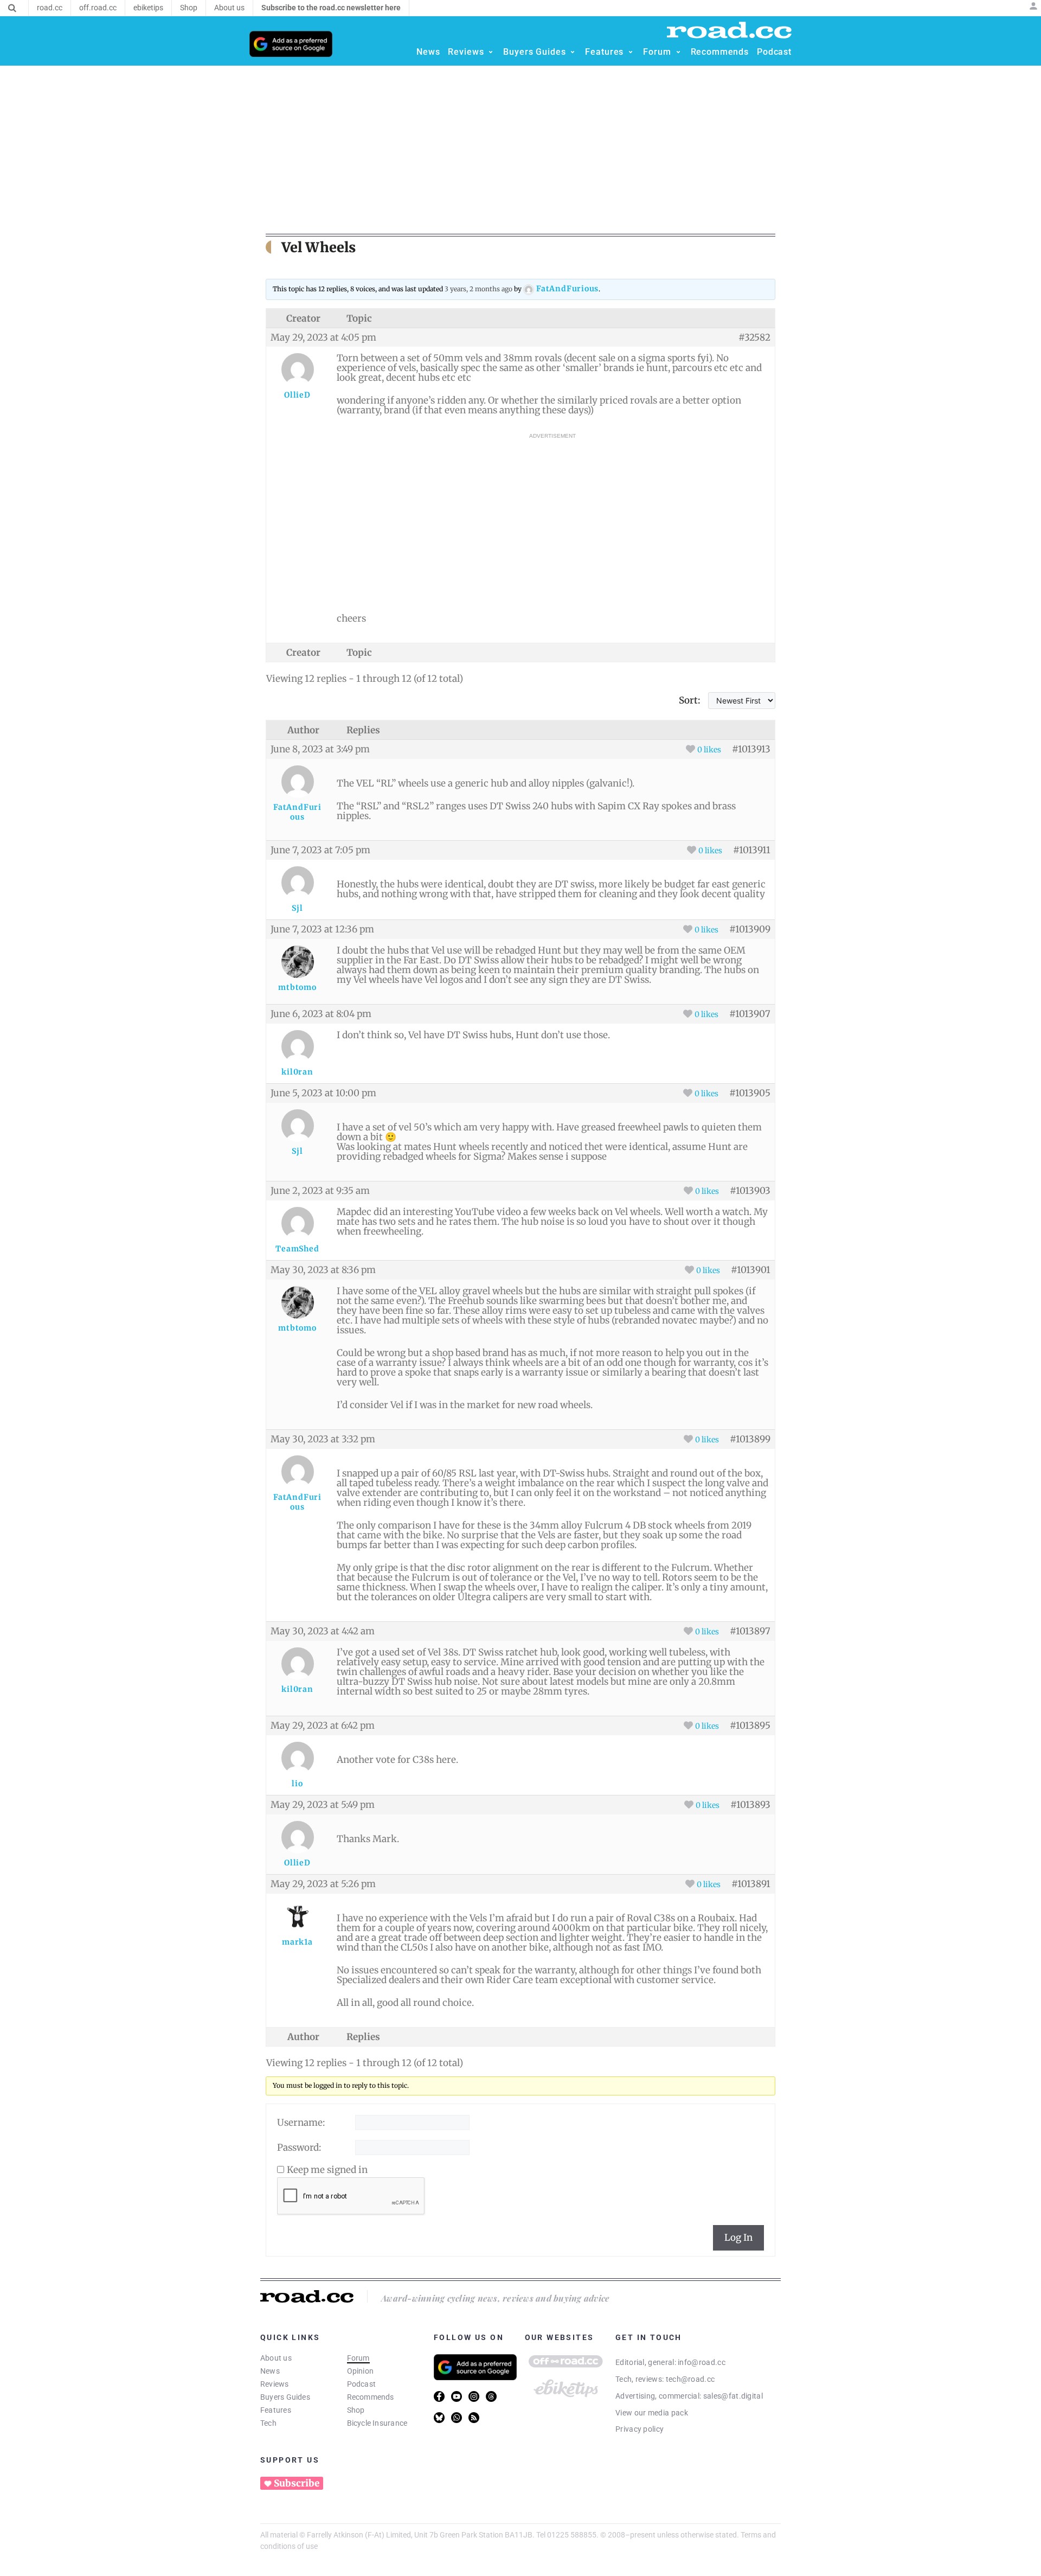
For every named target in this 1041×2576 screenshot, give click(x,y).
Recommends (371, 2397)
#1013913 (751, 749)
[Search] (12, 8)
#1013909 (750, 929)
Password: (299, 2147)
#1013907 (750, 1014)
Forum (358, 2358)
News (270, 2371)
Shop (356, 2410)
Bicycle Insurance (377, 2423)
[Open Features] (631, 52)
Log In (738, 2238)
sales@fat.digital (733, 2396)
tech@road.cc (690, 2379)
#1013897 (750, 1631)
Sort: (690, 700)
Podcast (362, 2384)
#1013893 (750, 1805)
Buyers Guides (285, 2397)
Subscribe (297, 2483)
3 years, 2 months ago (478, 289)
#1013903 (750, 1191)
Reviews (275, 2384)
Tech (268, 2423)
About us (276, 2358)
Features (276, 2410)
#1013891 (751, 1884)
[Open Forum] (678, 52)
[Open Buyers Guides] (573, 52)
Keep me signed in (327, 2170)
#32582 (754, 337)
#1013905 (750, 1093)
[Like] (690, 749)
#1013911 (752, 850)
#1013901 (751, 1270)
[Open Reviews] (491, 52)
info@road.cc (702, 2362)
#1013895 (750, 1725)
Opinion (361, 2371)
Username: (301, 2123)
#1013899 (750, 1439)
